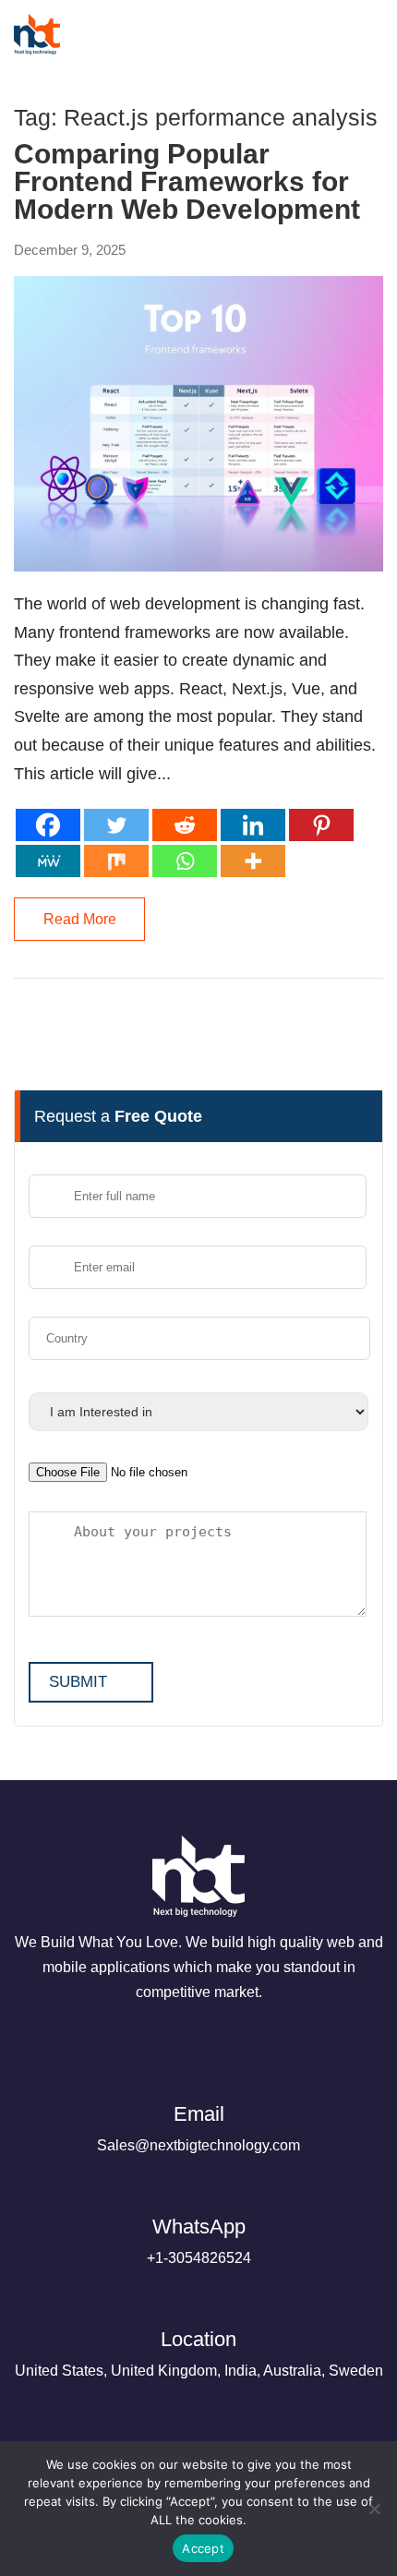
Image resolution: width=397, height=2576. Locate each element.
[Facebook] (48, 825)
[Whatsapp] (185, 861)
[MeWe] (48, 861)
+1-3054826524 (199, 2240)
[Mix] (116, 861)
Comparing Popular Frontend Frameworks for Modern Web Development (187, 182)
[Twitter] (116, 825)
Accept (203, 2548)
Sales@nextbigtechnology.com (198, 2128)
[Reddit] (185, 825)
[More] (253, 861)
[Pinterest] (321, 825)
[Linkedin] (253, 825)
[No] (374, 2509)
